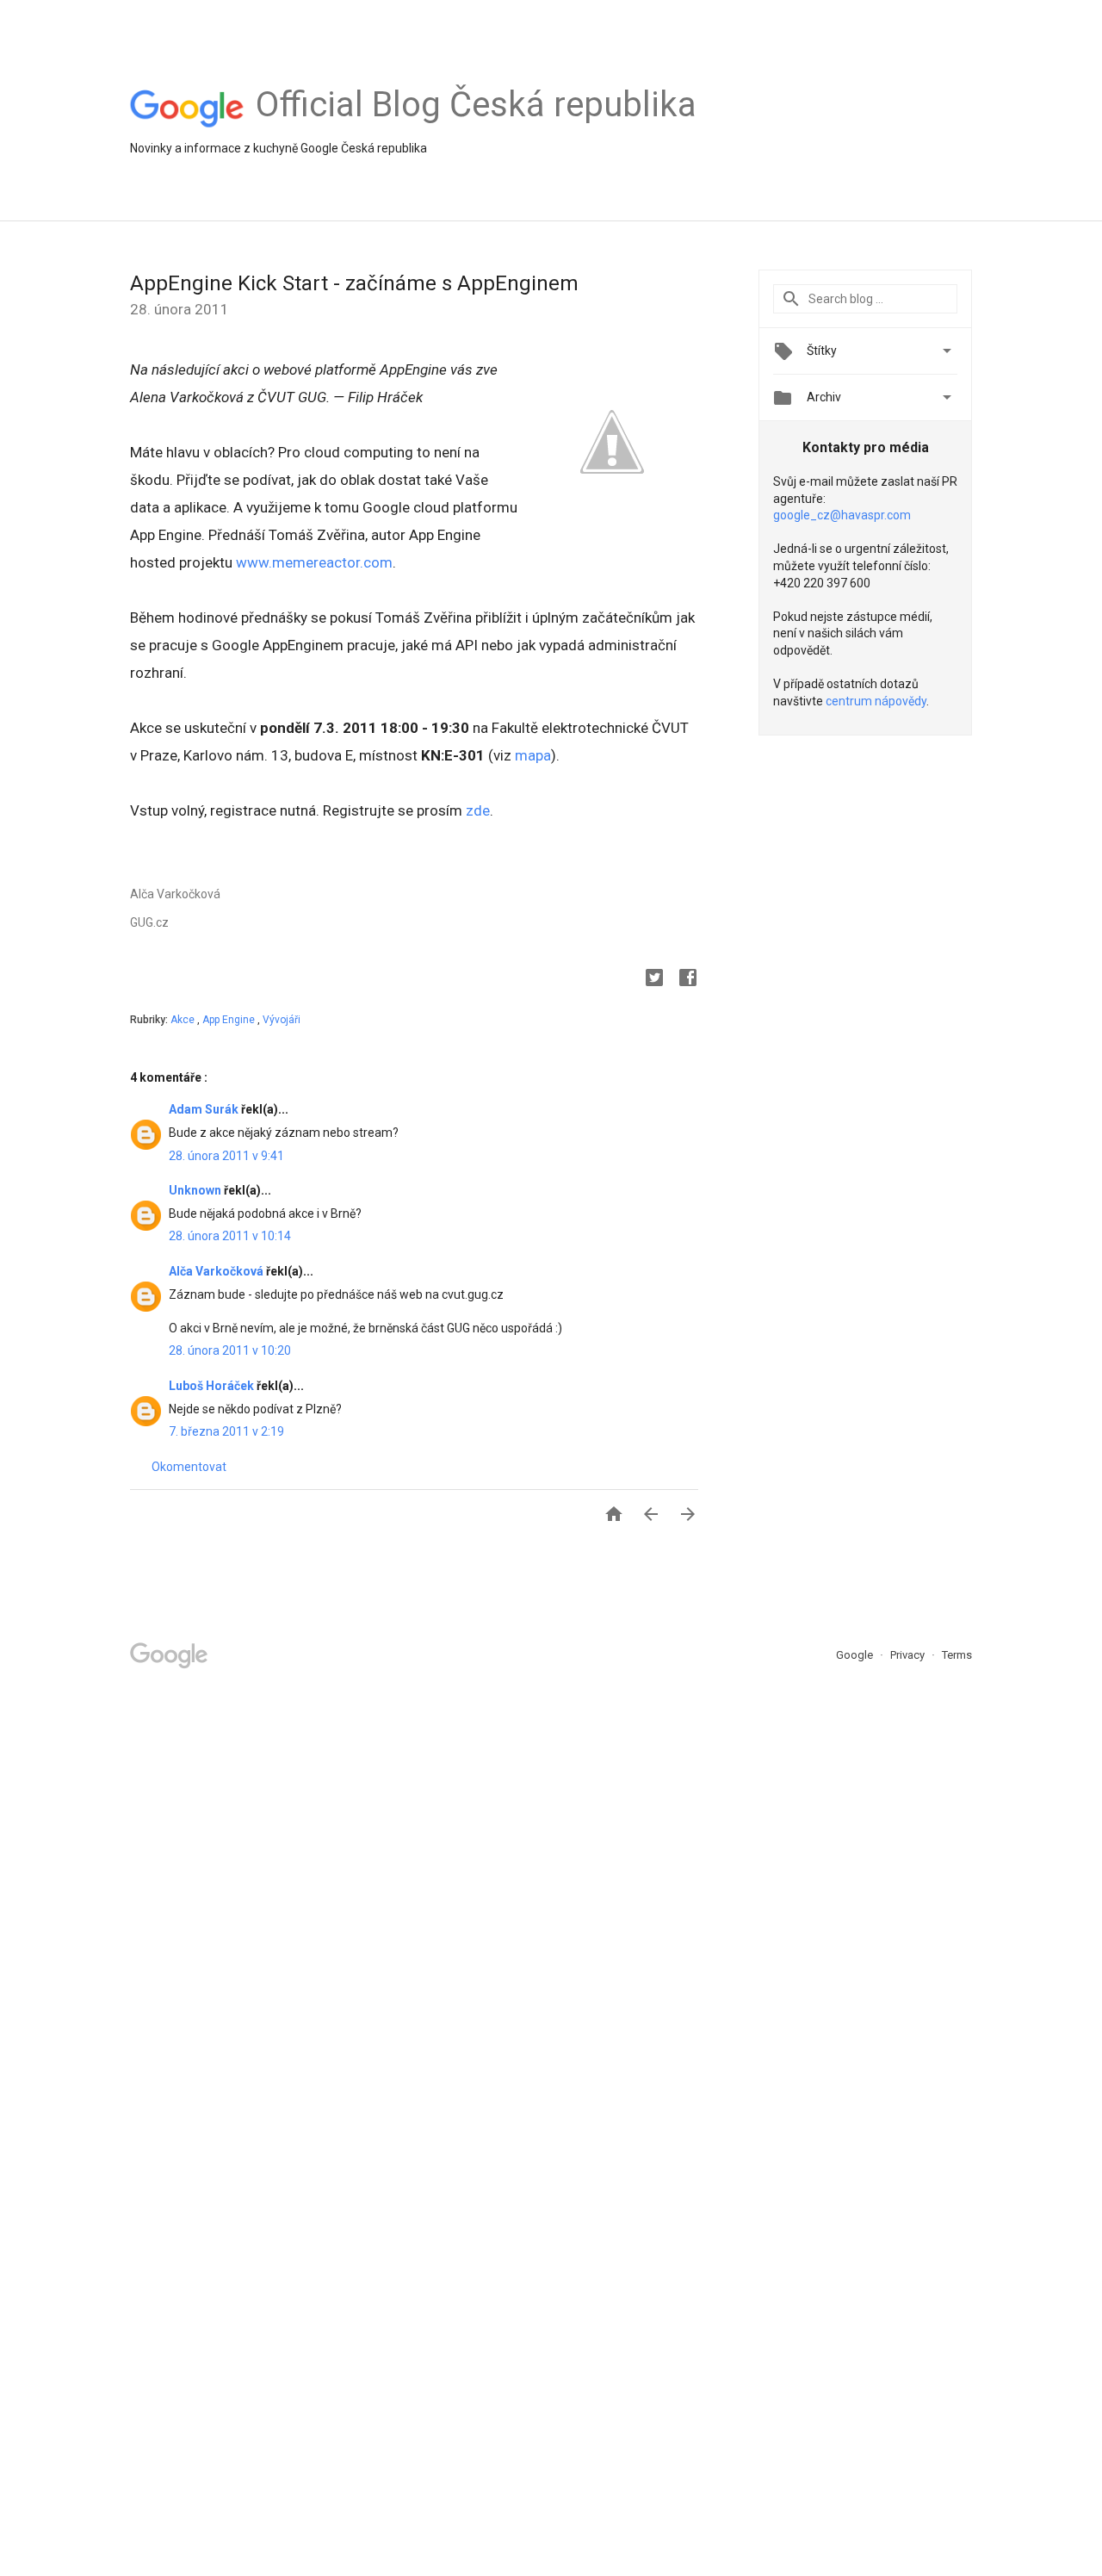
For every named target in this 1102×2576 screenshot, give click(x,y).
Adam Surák (205, 1109)
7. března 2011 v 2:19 (226, 1431)
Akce (184, 1020)
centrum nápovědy (876, 701)
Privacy (909, 1655)
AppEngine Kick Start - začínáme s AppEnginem (354, 283)
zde (478, 810)
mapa (533, 755)
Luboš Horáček (213, 1386)
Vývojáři (282, 1020)
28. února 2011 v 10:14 (230, 1236)
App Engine (230, 1020)
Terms (957, 1655)
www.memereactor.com (314, 562)
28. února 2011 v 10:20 (230, 1350)
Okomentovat (189, 1467)
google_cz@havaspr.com (842, 515)
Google (856, 1655)
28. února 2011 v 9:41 (226, 1156)
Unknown (196, 1190)
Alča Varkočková (217, 1271)
